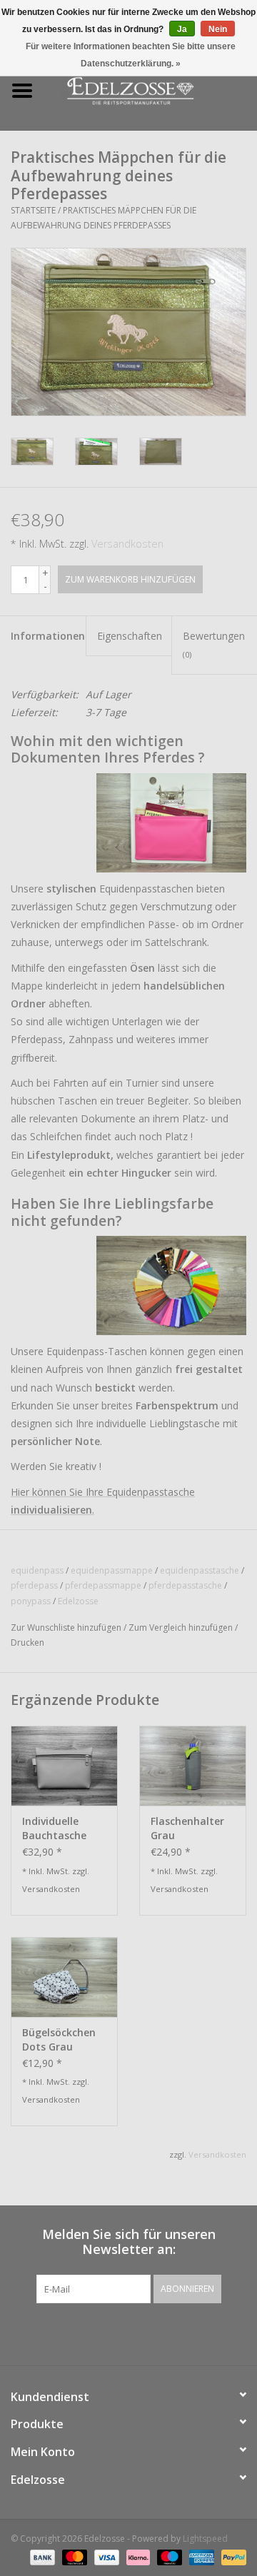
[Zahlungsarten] (41, 2556)
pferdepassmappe (103, 1585)
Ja (182, 29)
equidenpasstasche (200, 1570)
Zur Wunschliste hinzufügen (66, 1627)
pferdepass (34, 1585)
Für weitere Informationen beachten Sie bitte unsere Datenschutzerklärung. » (131, 55)
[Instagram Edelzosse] (141, 2333)
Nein (218, 29)
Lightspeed (205, 2539)
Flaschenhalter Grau (187, 1828)
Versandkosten (127, 544)
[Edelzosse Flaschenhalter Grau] (193, 1766)
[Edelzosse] (151, 90)
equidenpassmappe (112, 1570)
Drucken (27, 1642)
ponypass (31, 1601)
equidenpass (37, 1570)
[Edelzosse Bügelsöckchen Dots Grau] (64, 1977)
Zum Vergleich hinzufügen (182, 1627)
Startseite (33, 210)
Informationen (48, 636)
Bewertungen (214, 644)
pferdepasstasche (185, 1585)
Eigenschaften (130, 636)
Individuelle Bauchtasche (54, 1828)
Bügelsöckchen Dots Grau (59, 2039)
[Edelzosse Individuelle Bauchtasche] (64, 1766)
